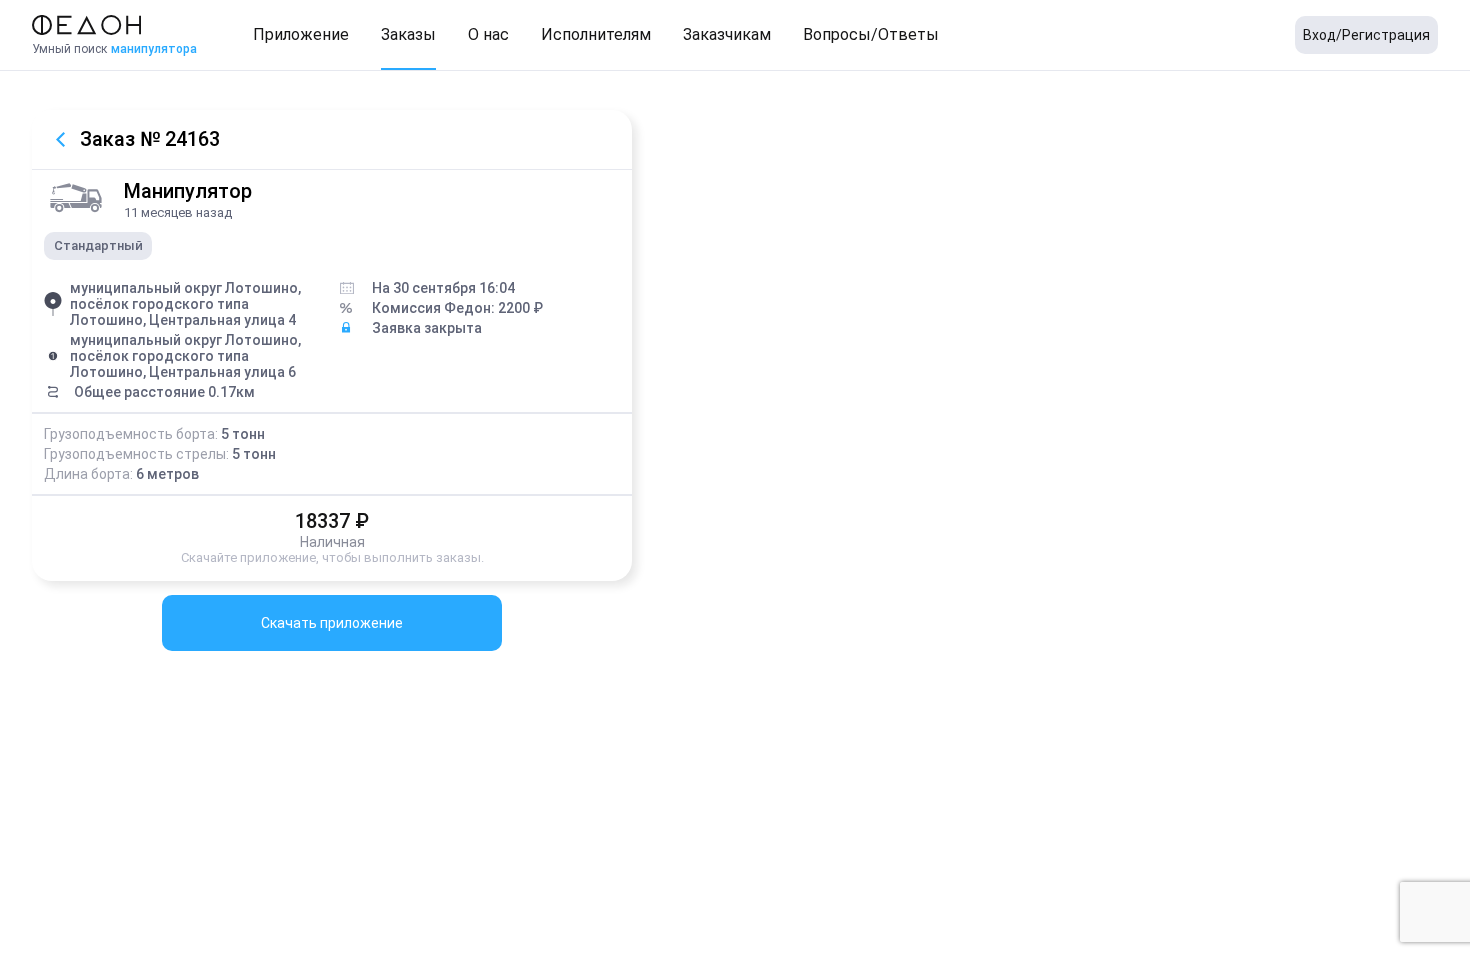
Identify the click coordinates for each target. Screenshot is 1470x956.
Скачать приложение (332, 623)
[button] (301, 35)
